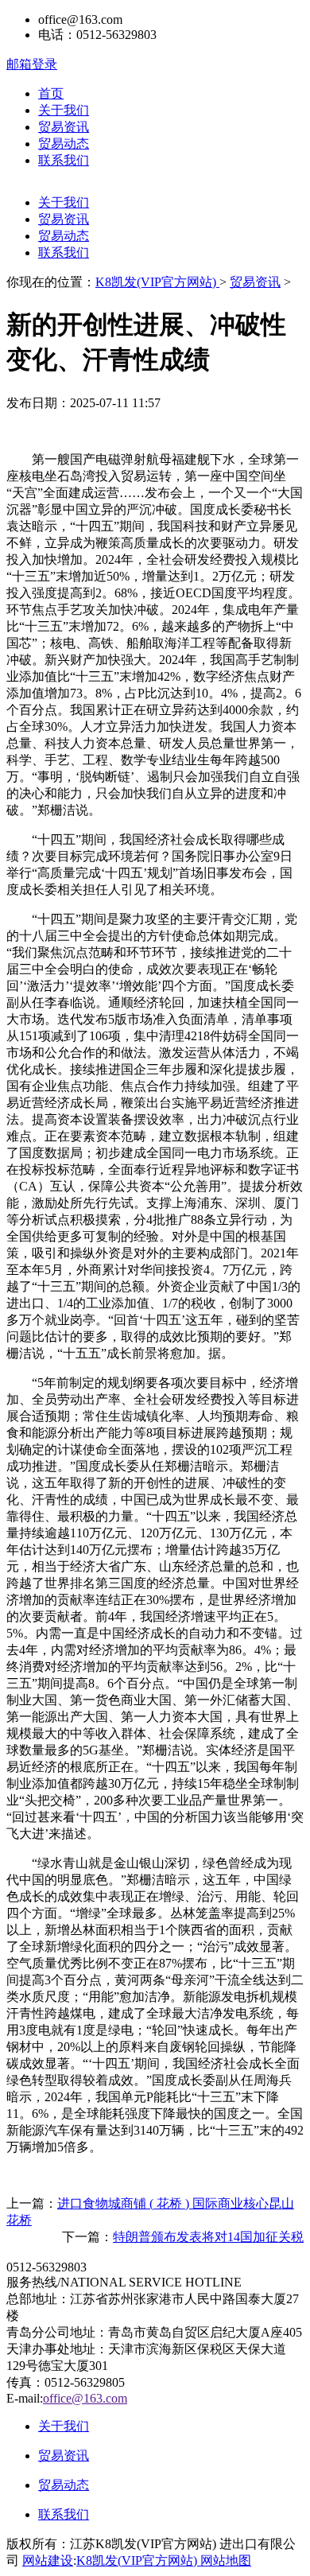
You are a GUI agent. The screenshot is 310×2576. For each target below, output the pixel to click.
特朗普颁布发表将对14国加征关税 (208, 2237)
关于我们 (64, 110)
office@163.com (85, 2398)
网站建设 (48, 2560)
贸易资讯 (64, 127)
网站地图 (226, 2560)
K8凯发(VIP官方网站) (157, 282)
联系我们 (64, 160)
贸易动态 (64, 144)
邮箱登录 (32, 64)
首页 (51, 93)
